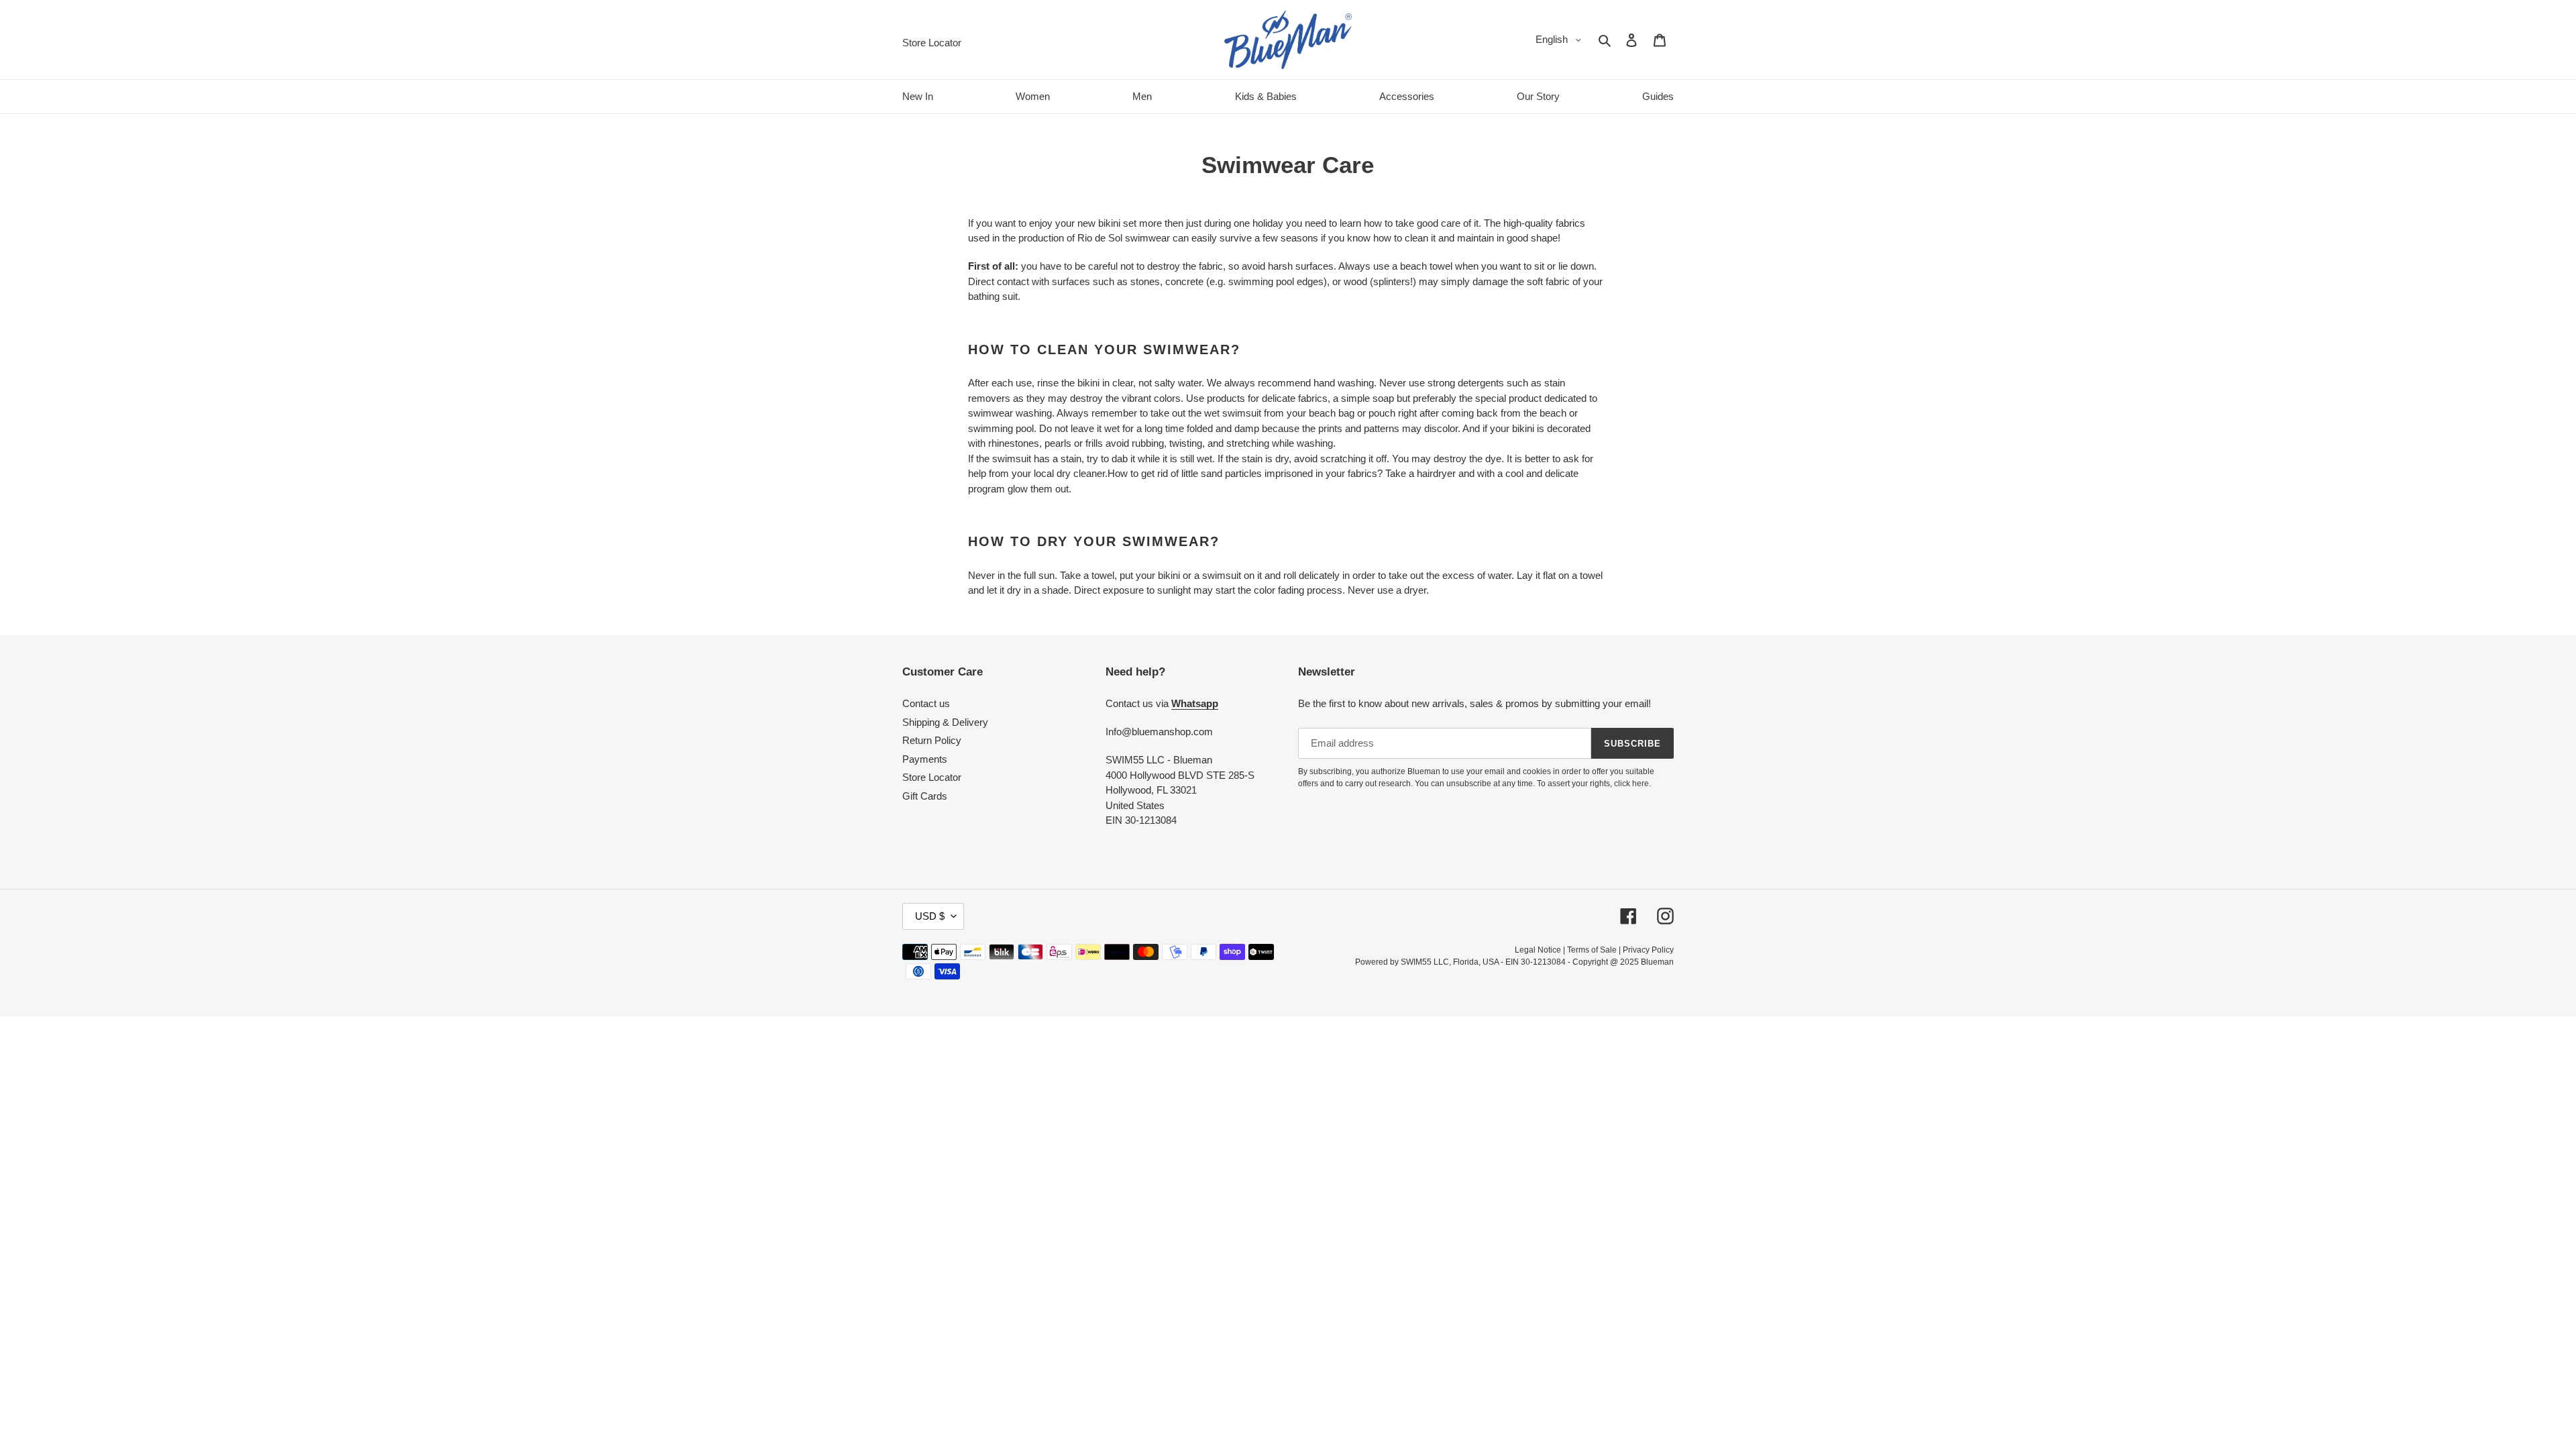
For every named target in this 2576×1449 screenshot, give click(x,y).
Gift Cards (925, 796)
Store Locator (932, 777)
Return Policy (932, 740)
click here (1631, 784)
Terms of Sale (1592, 950)
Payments (925, 759)
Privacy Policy (1648, 950)
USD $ (930, 916)
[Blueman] (1288, 40)
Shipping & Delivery (945, 722)
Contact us (926, 703)
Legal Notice (1538, 950)
